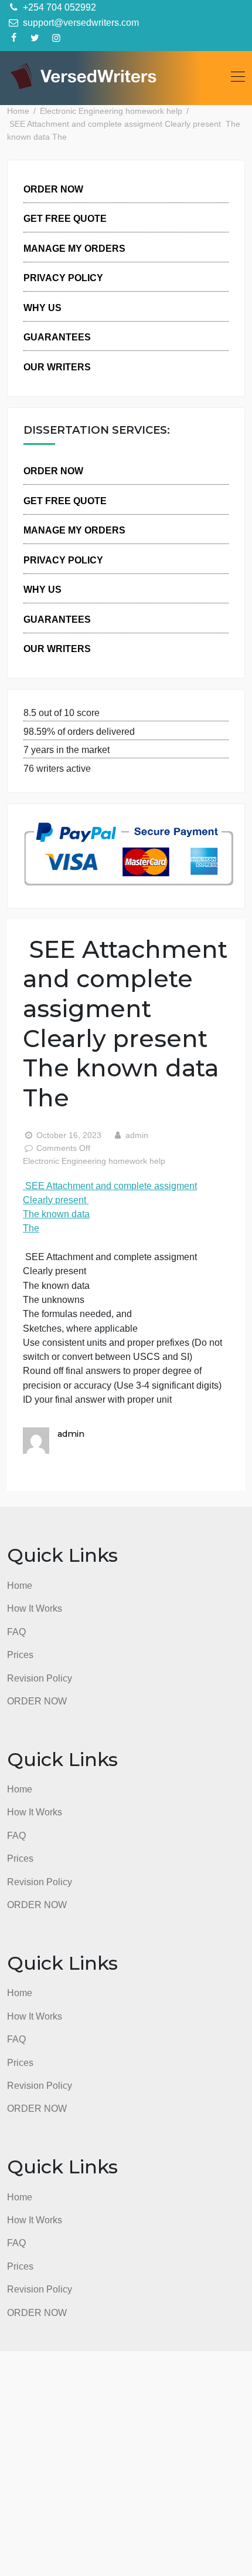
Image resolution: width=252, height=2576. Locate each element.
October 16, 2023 (69, 1135)
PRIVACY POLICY (63, 278)
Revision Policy (40, 1678)
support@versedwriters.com (80, 22)
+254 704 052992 (58, 7)
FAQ (16, 1632)
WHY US (42, 308)
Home (20, 1585)
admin (136, 1135)
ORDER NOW (53, 189)
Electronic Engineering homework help (94, 1161)
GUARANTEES (57, 337)
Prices (20, 1655)
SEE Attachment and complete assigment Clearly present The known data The (110, 1207)
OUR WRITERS (57, 367)
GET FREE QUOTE (65, 218)
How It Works (35, 1608)
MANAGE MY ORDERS (74, 248)
